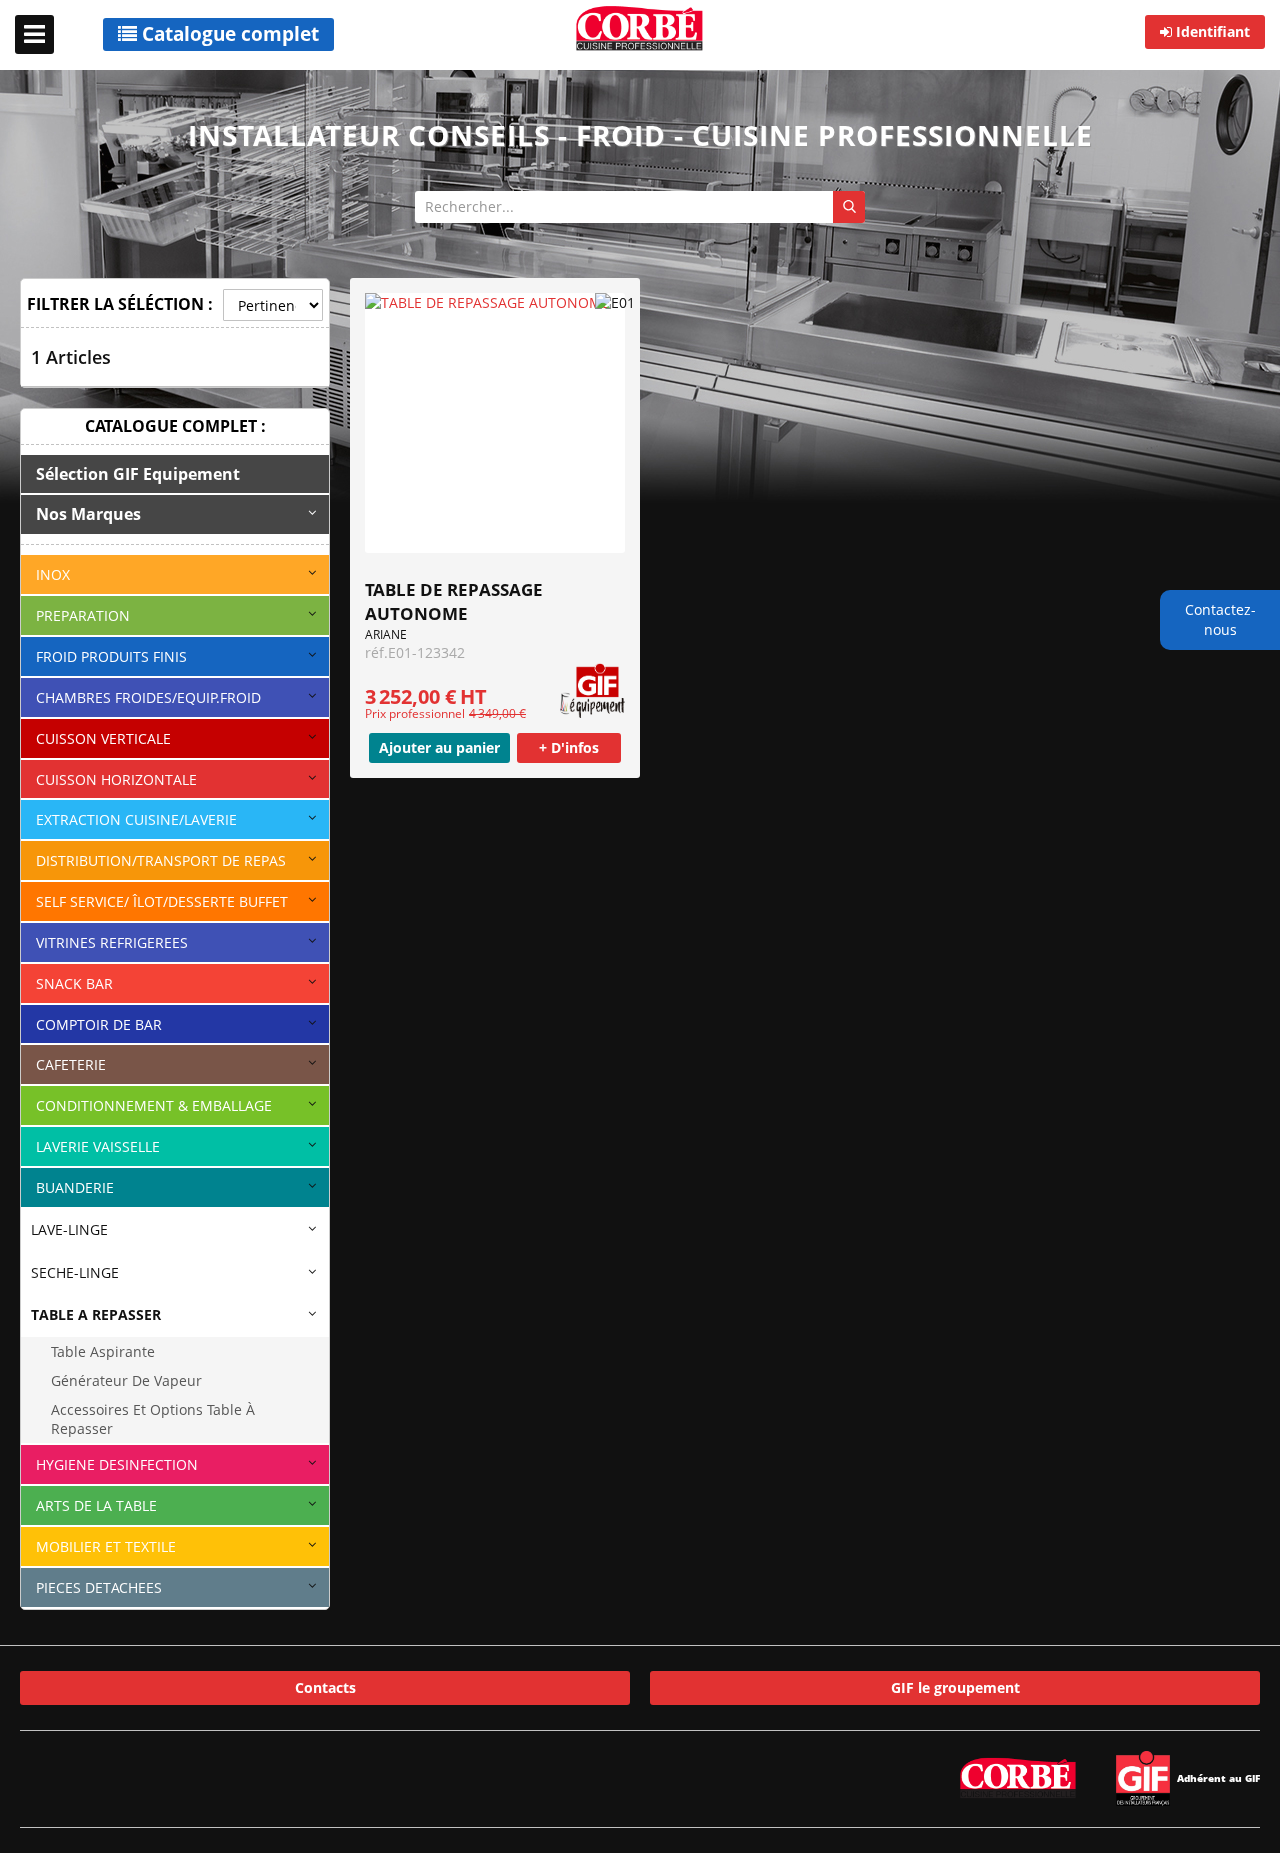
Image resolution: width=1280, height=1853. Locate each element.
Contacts (325, 1687)
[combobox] (640, 207)
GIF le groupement (955, 1687)
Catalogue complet (228, 34)
